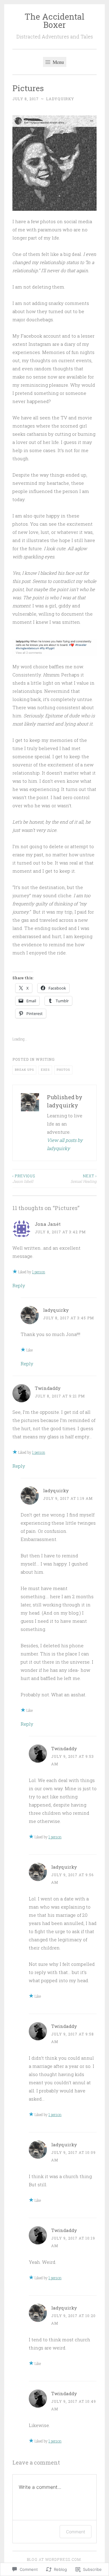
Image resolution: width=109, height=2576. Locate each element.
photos (63, 1070)
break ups (24, 1070)
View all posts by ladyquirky (65, 1144)
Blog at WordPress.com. (54, 2559)
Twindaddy (48, 1388)
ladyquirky (60, 99)
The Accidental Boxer (54, 21)
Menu (58, 62)
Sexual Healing (84, 1179)
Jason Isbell (24, 1179)
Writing (45, 1059)
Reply (19, 1285)
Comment (76, 2532)
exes (45, 1070)
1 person (39, 1272)
